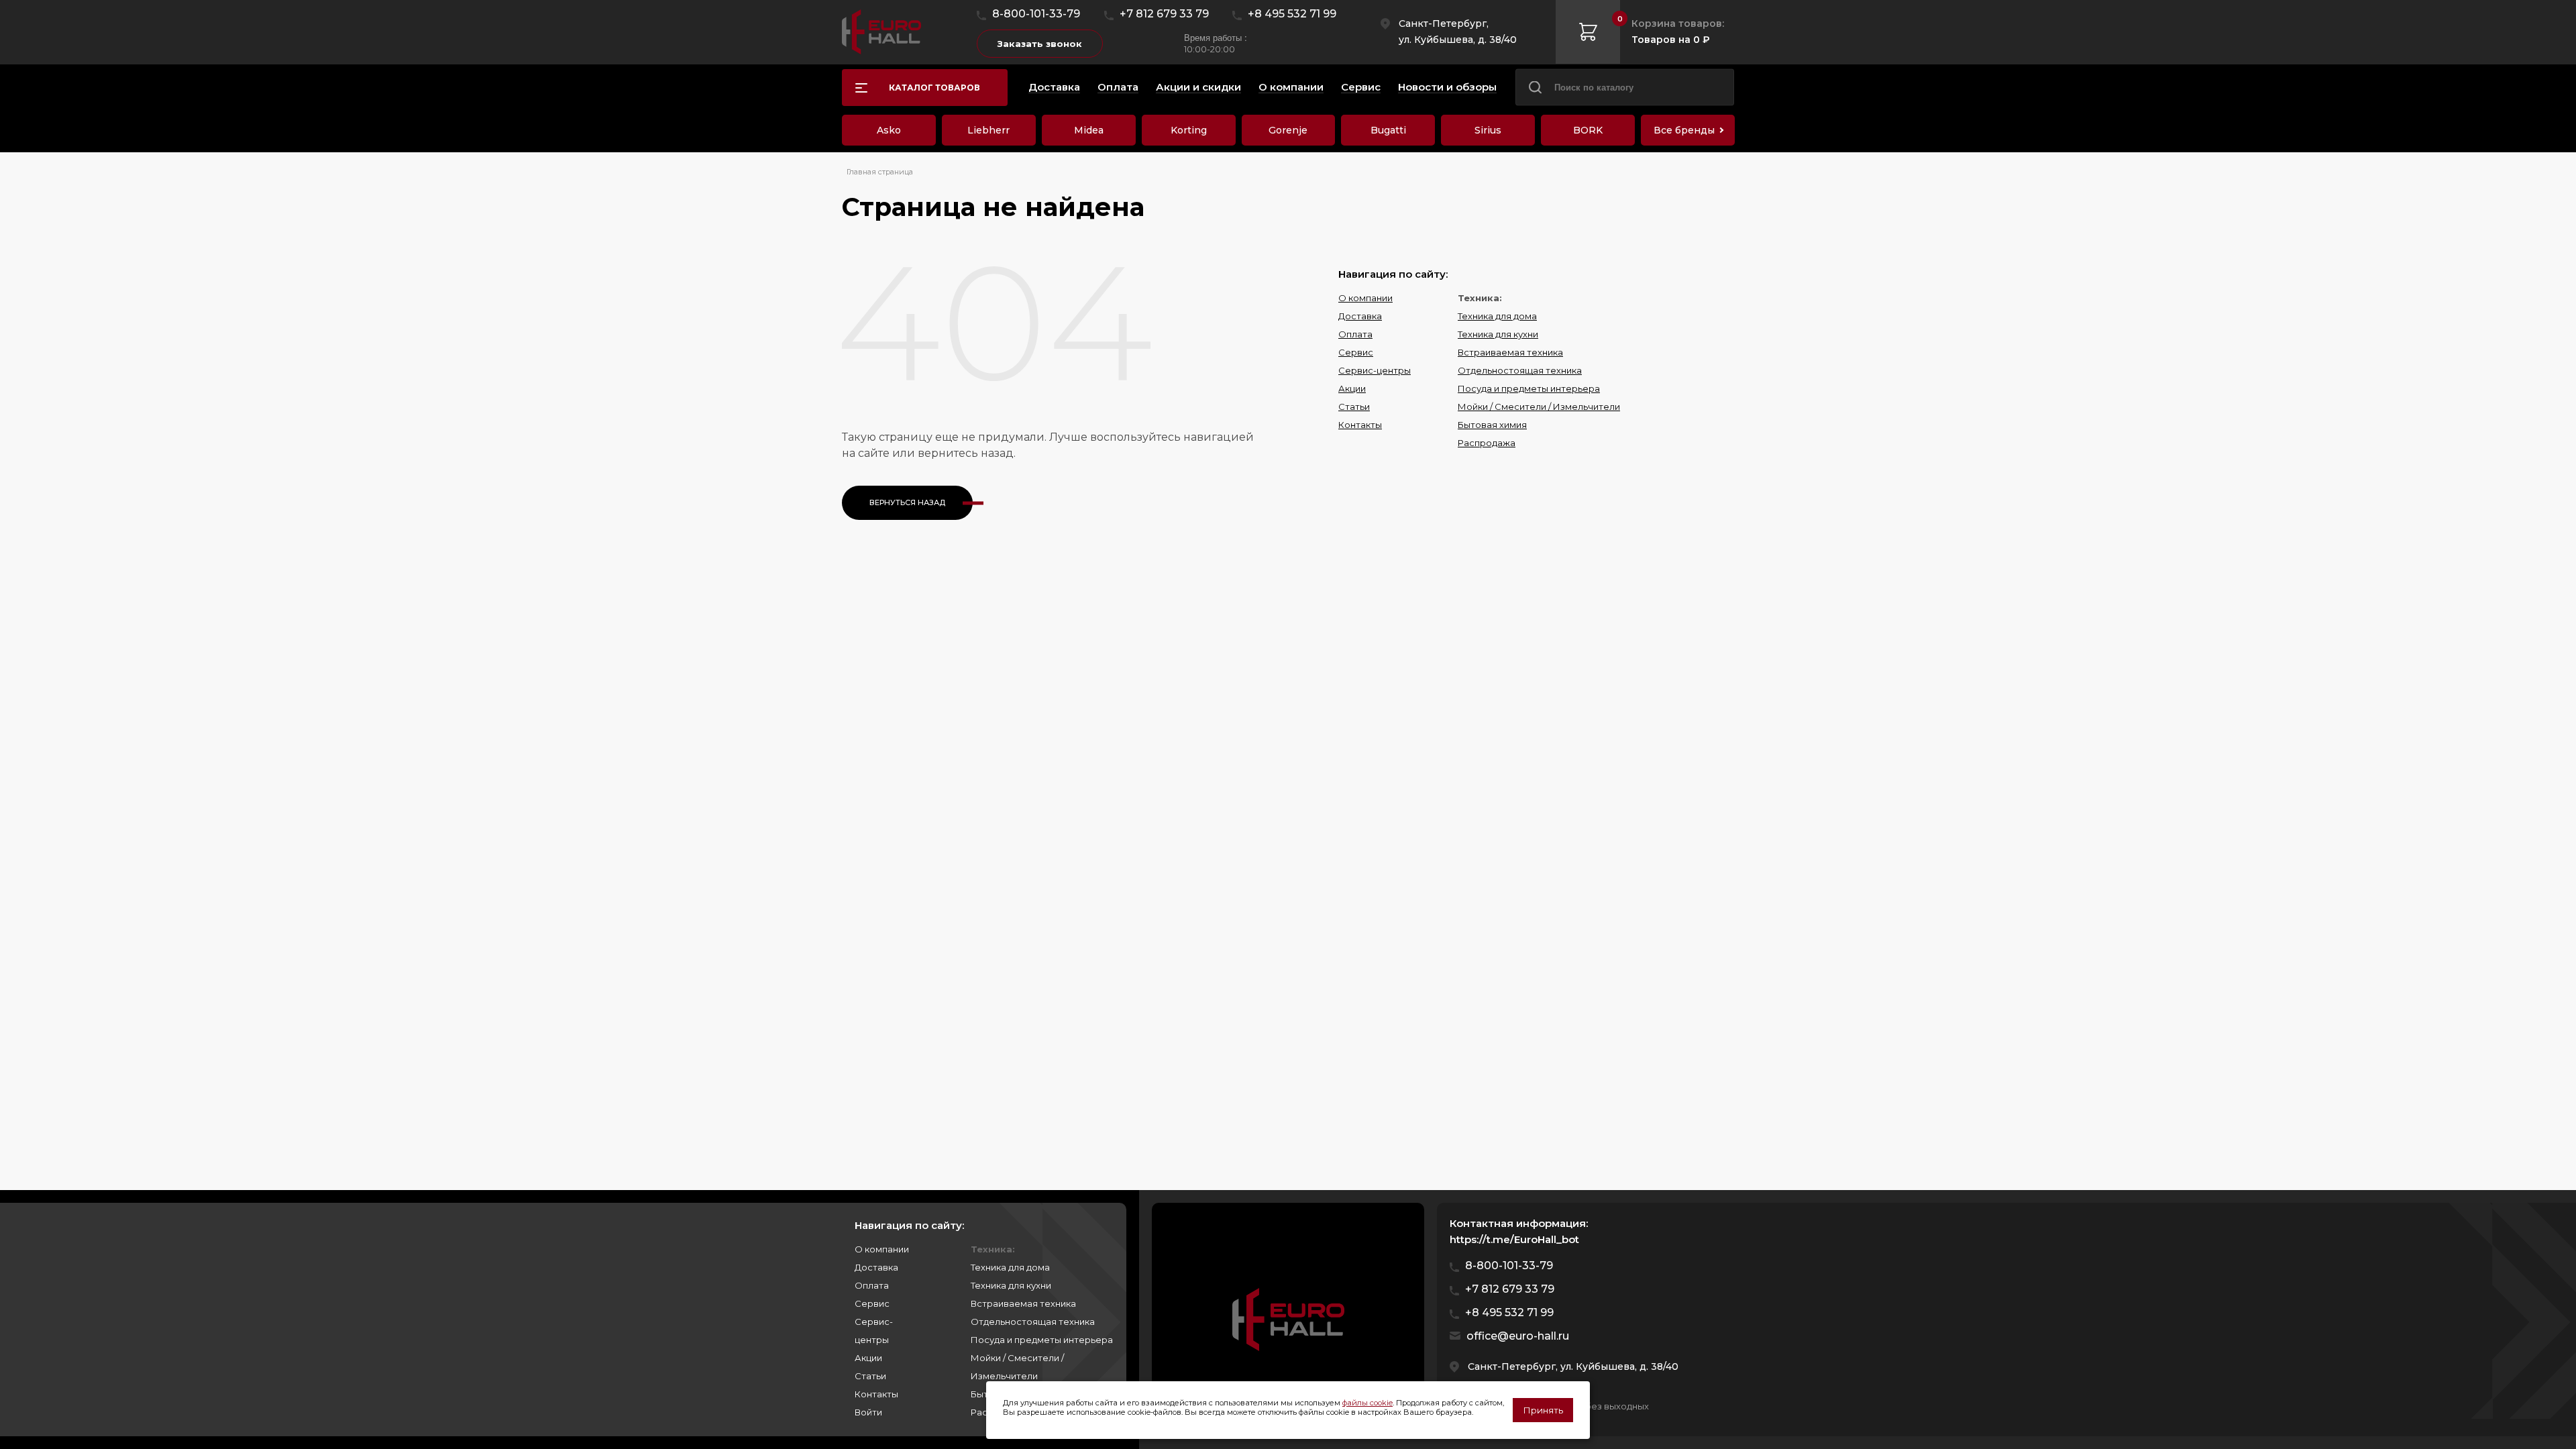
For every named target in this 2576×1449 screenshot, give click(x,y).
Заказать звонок (1040, 44)
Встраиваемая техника (1510, 352)
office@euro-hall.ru (1518, 1336)
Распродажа (1487, 443)
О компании (1365, 298)
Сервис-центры (1375, 370)
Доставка (1360, 316)
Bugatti (1388, 130)
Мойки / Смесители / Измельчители (1539, 407)
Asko (889, 130)
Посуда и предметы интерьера (1529, 388)
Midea (1089, 130)
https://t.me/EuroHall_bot (1514, 1239)
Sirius (1488, 130)
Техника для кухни (1498, 334)
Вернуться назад (907, 502)
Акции (1352, 388)
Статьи (1354, 407)
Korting (1189, 130)
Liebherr (988, 130)
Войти (868, 1412)
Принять (1543, 1410)
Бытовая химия (1492, 425)
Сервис (1356, 352)
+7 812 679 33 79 (1164, 14)
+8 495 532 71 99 (1292, 14)
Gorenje (1288, 130)
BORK (1588, 130)
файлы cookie (1367, 1403)
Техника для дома (1497, 316)
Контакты (1360, 425)
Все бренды (1684, 130)
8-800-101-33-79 (1036, 14)
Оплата (1355, 334)
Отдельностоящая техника (1520, 370)
